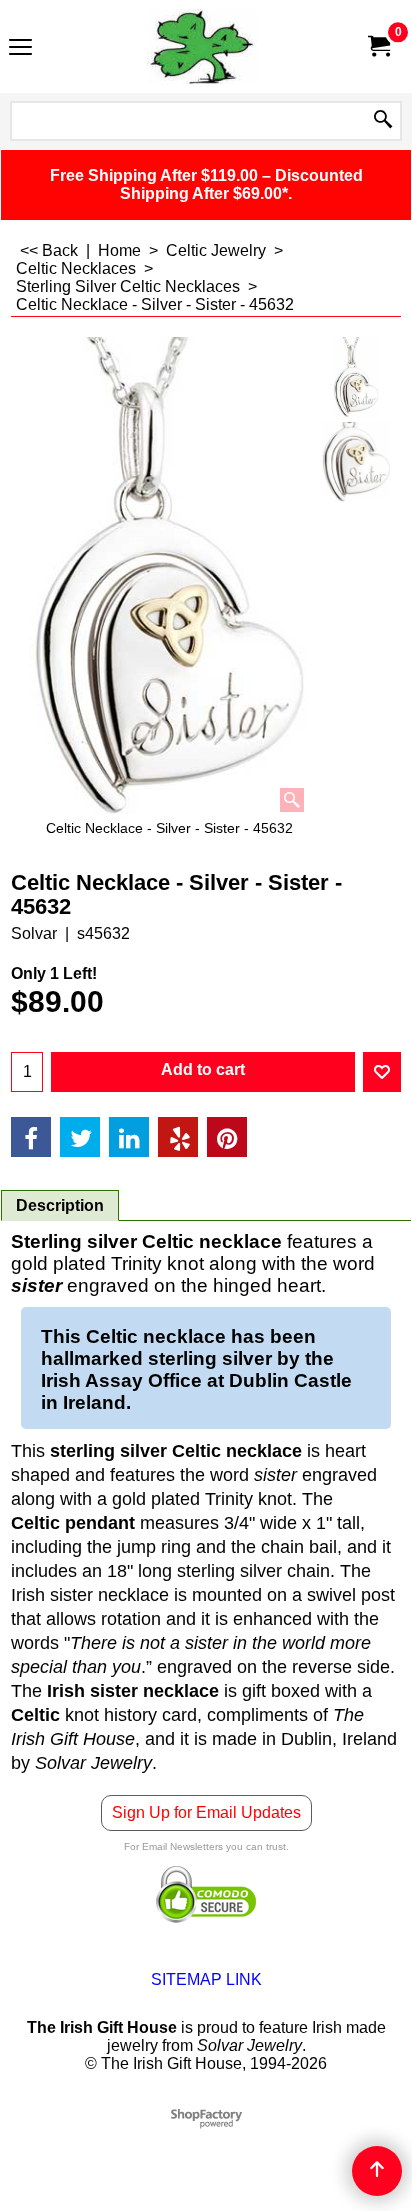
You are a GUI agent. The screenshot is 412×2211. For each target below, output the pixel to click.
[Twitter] (80, 1137)
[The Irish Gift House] (202, 46)
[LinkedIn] (129, 1137)
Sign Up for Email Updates (206, 1812)
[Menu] (20, 48)
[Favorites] (382, 1072)
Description (60, 1205)
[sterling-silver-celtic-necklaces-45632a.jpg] (356, 462)
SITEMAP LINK (206, 1979)
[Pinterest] (227, 1137)
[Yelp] (178, 1137)
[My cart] (378, 46)
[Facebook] (31, 1137)
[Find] (383, 121)
